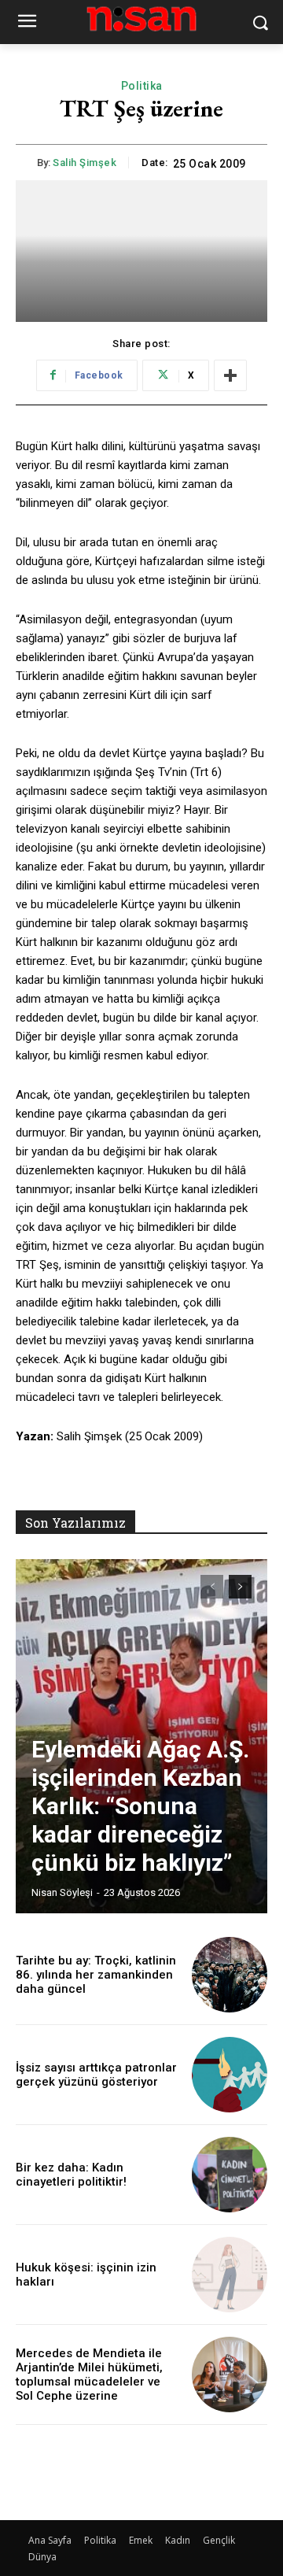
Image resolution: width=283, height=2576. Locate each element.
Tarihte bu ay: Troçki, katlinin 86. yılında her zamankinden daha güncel (96, 1975)
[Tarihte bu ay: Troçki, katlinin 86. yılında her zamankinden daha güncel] (230, 1975)
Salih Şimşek (85, 163)
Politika (142, 86)
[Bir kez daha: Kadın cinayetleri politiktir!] (230, 2175)
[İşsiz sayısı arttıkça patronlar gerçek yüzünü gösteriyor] (230, 2075)
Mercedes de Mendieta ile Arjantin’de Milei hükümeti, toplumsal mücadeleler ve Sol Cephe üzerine (89, 2375)
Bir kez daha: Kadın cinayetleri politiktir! (71, 2175)
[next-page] (240, 1587)
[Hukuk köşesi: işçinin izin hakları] (230, 2275)
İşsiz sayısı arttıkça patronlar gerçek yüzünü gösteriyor (96, 2075)
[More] (230, 375)
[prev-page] (212, 1587)
